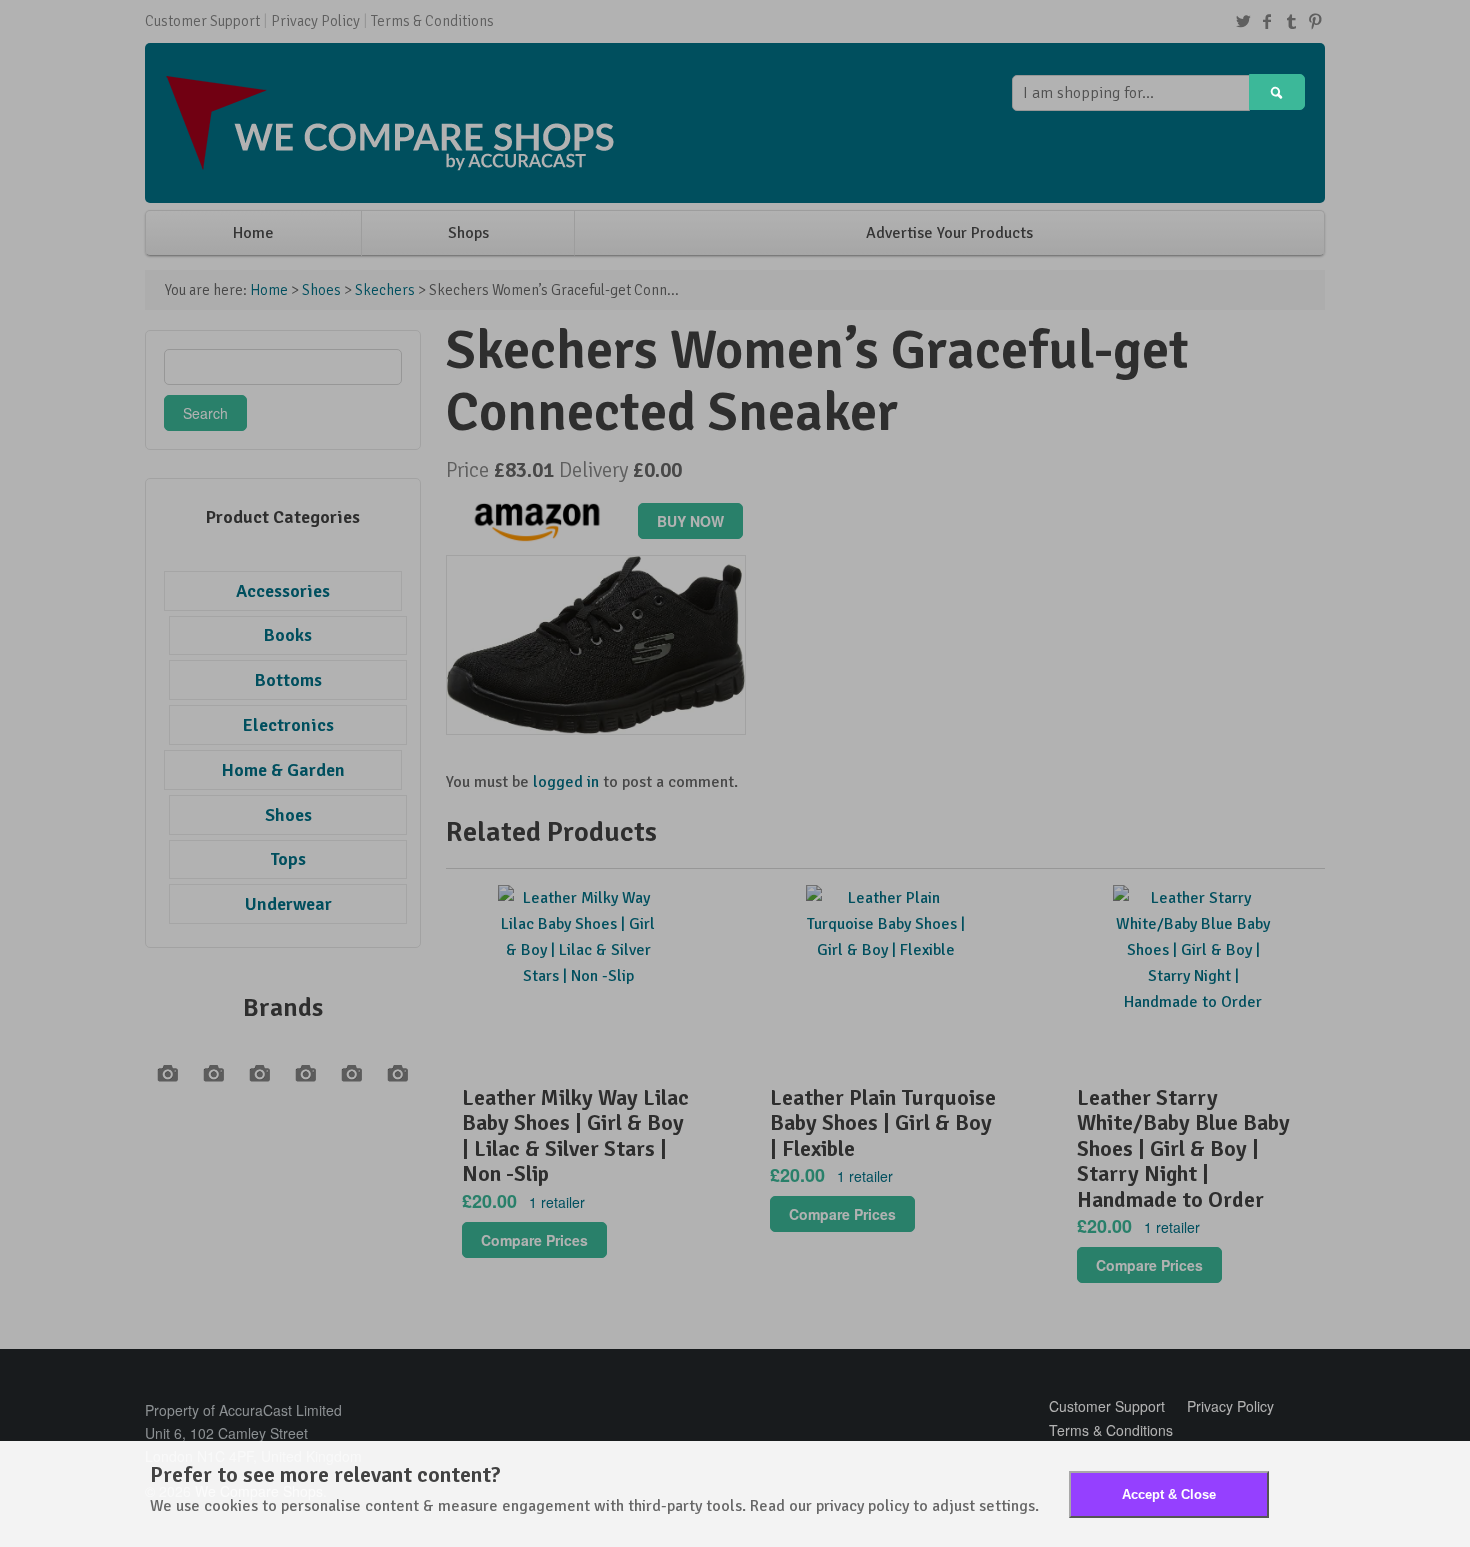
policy (888, 1506)
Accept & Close (1169, 1494)
